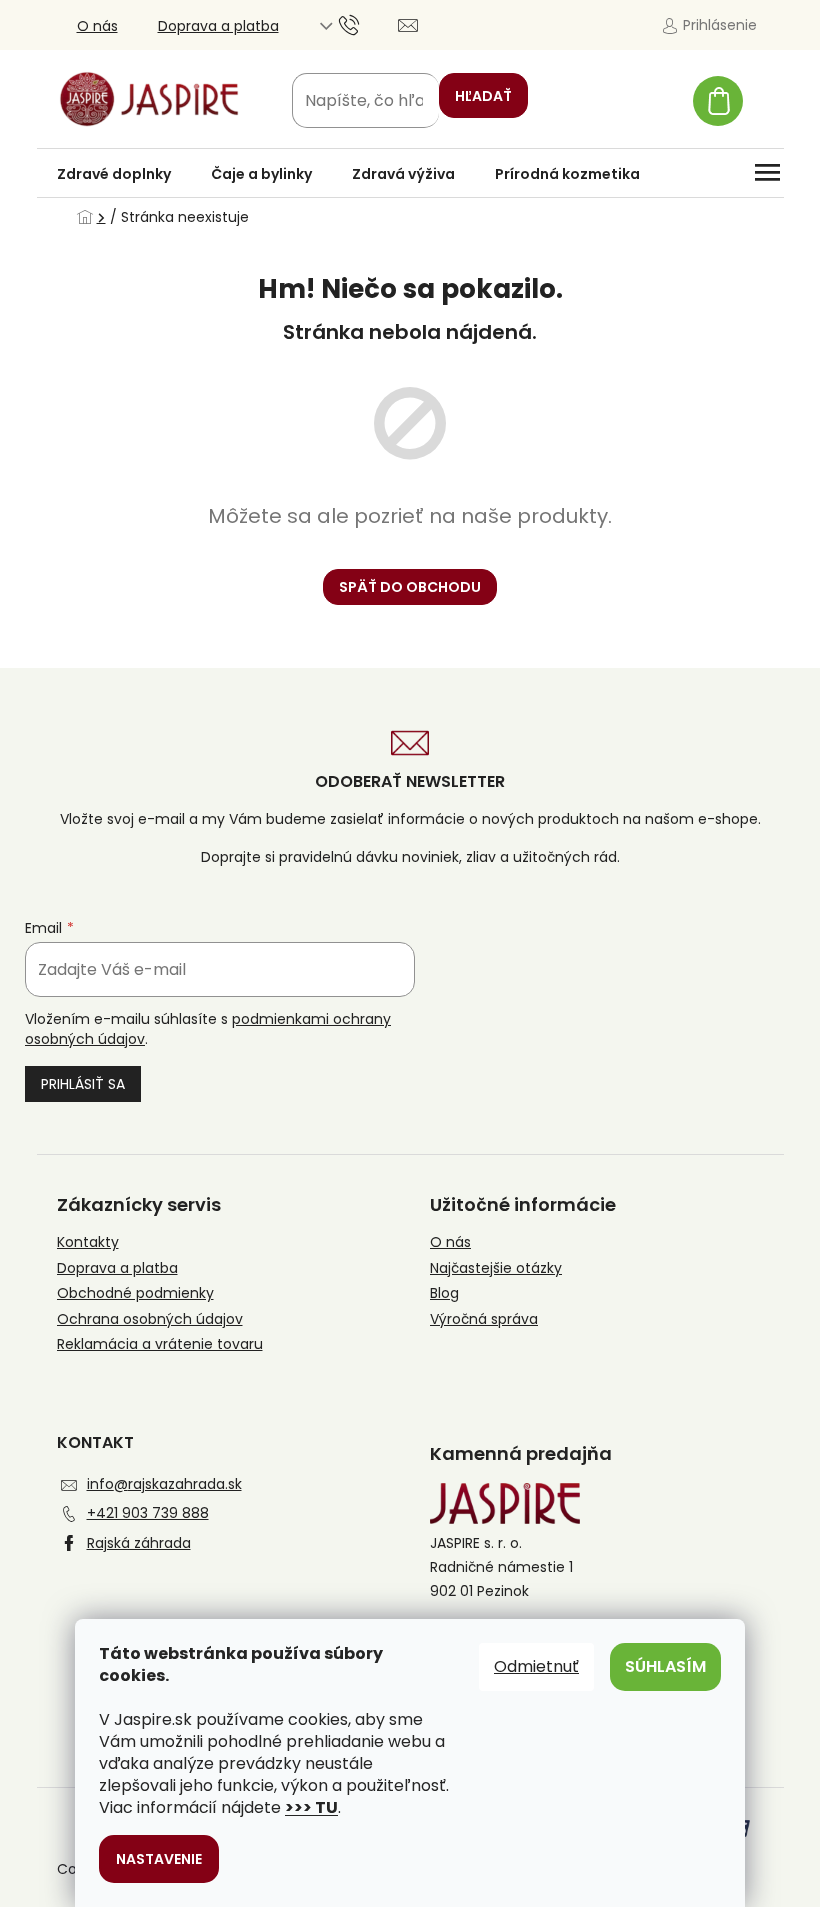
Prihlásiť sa (83, 1084)
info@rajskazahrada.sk (164, 1484)
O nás (97, 26)
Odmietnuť (536, 1666)
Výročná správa (484, 1319)
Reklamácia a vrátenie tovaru (160, 1344)
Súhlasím (665, 1666)
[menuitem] (114, 174)
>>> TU (311, 1807)
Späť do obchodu (410, 587)
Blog (444, 1293)
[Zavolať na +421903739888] (368, 24)
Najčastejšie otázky (496, 1268)
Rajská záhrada (139, 1543)
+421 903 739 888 (148, 1513)
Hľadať (483, 96)
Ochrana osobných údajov (150, 1319)
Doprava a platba (218, 26)
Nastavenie (159, 1859)
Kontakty (88, 1242)
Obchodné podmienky (135, 1293)
